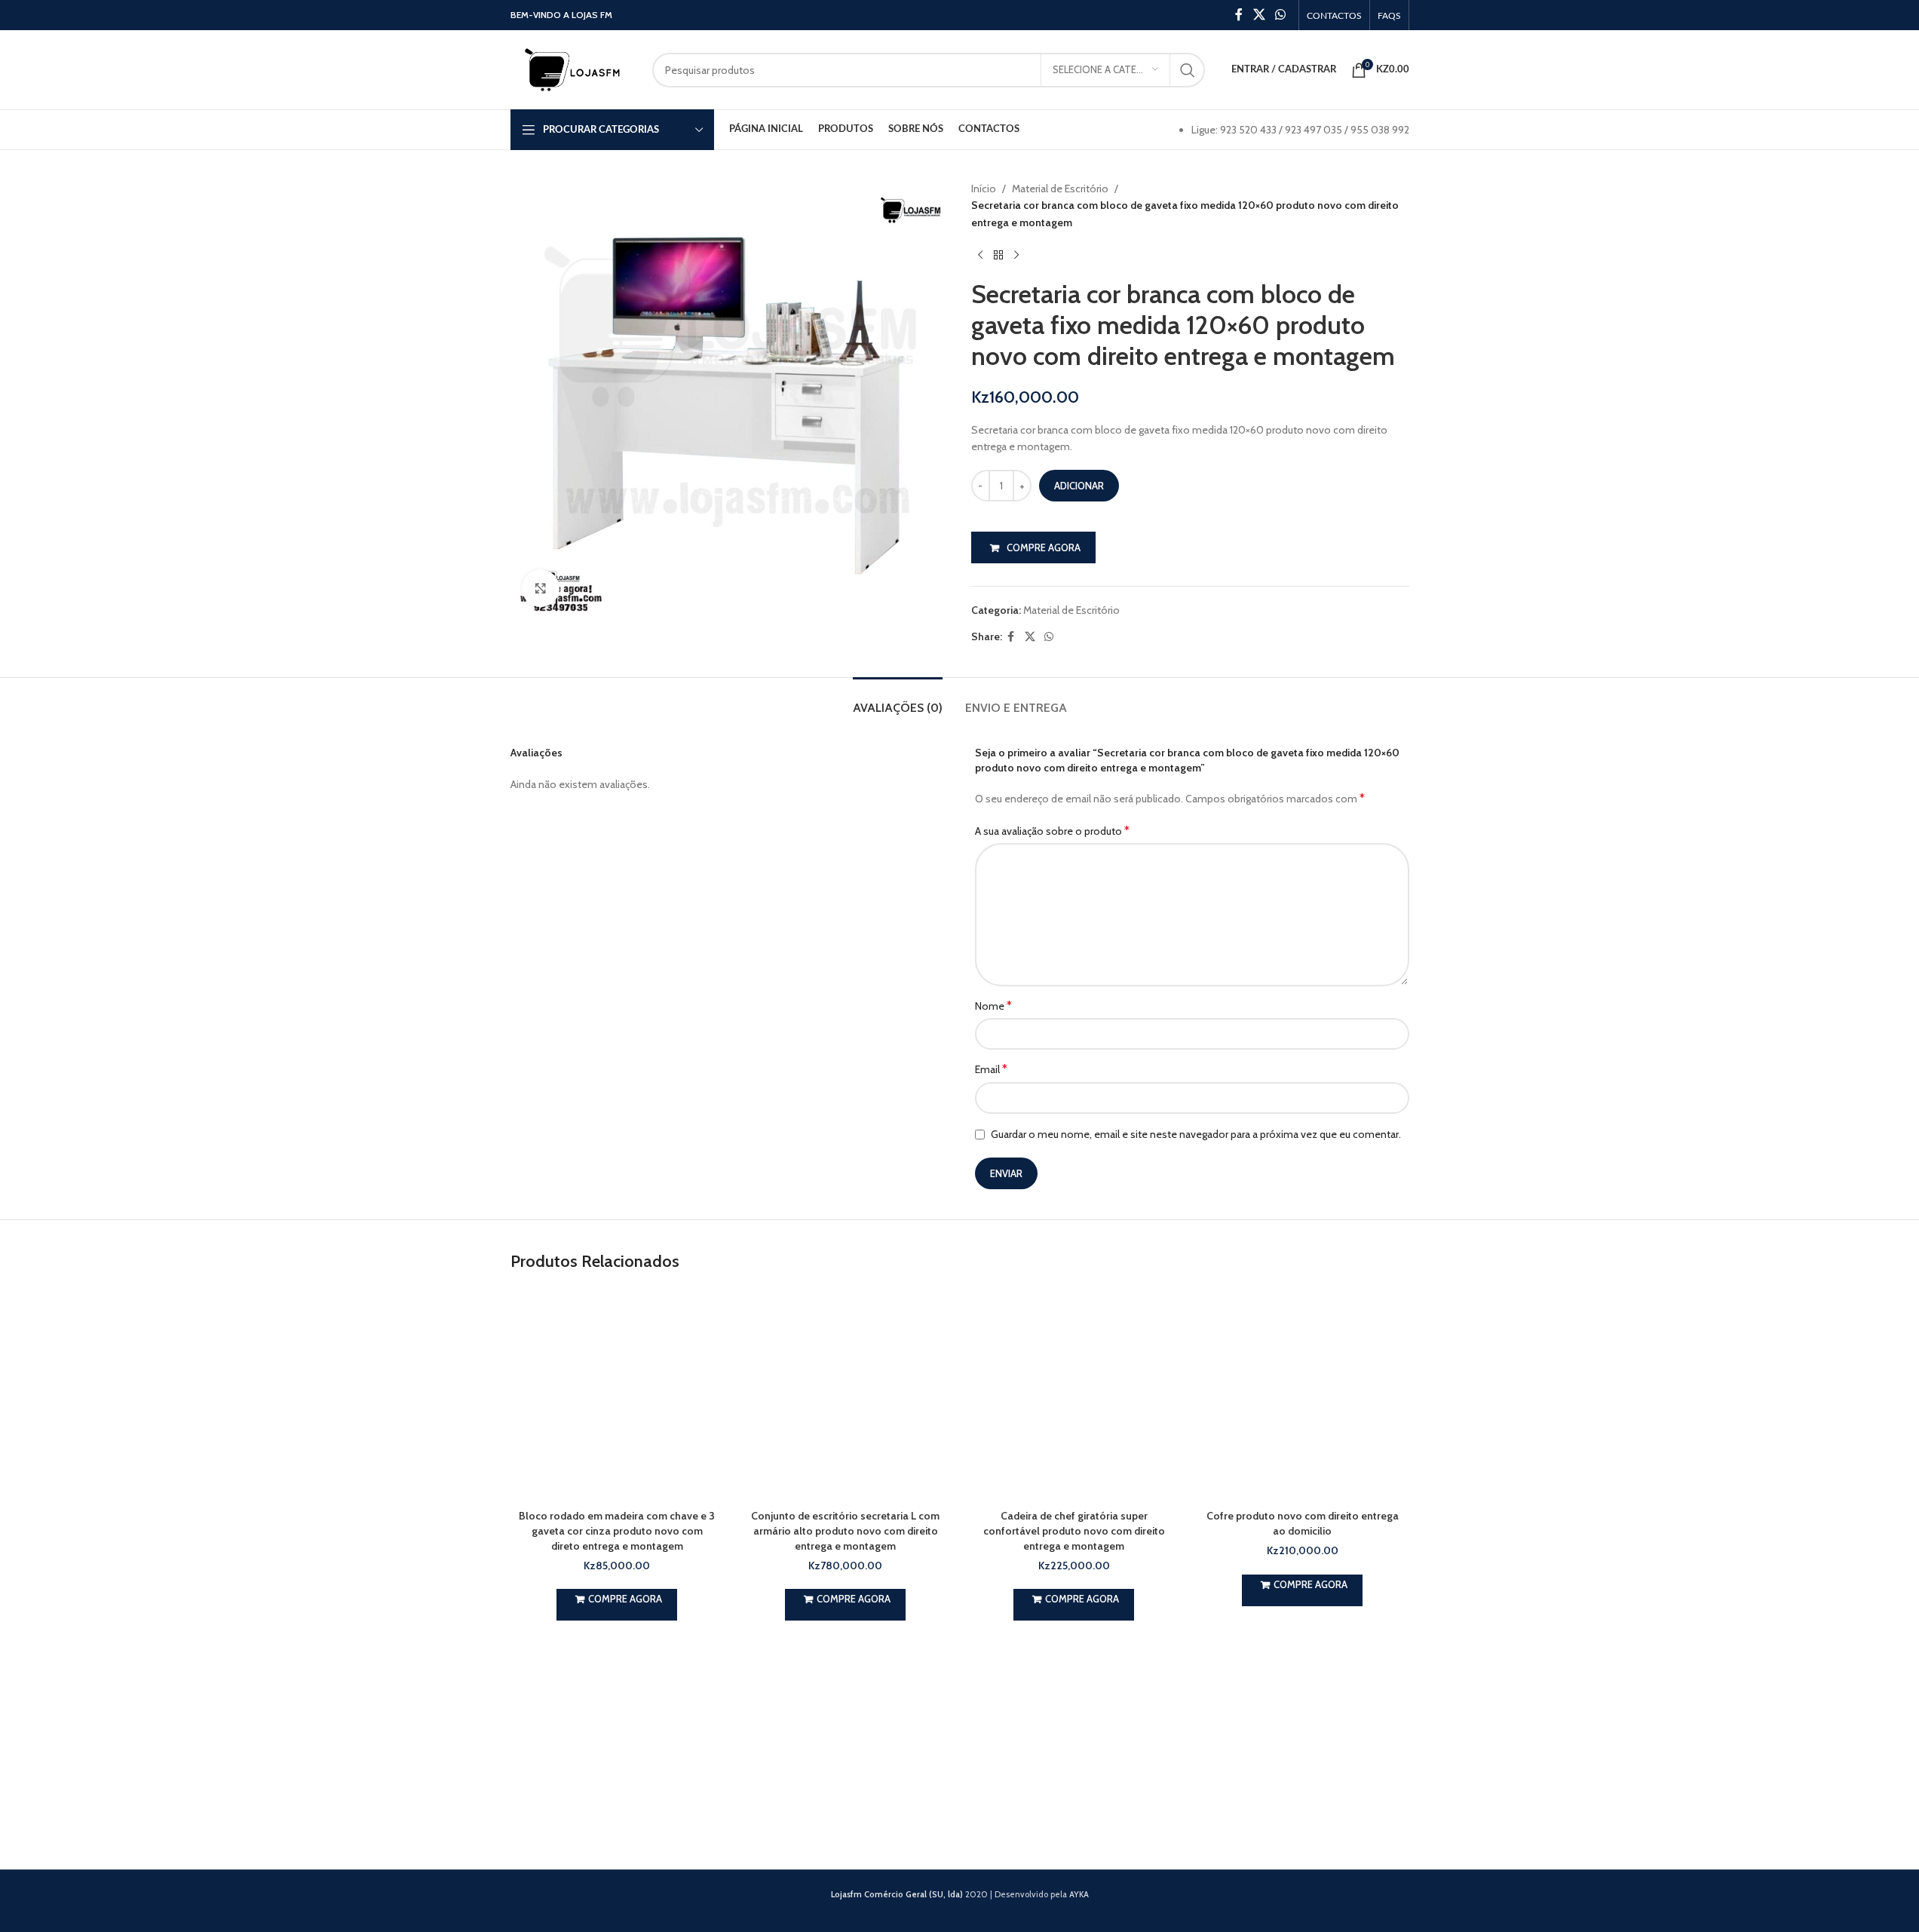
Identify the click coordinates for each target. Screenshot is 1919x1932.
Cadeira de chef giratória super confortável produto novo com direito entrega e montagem (1074, 1530)
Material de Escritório (1060, 189)
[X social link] (1259, 15)
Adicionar (1079, 486)
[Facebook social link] (1239, 15)
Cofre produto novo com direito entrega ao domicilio (1303, 1523)
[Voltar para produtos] (998, 255)
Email (991, 1069)
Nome (993, 1006)
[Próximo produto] (1016, 255)
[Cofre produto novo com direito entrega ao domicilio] (1303, 1395)
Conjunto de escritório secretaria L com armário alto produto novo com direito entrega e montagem (845, 1530)
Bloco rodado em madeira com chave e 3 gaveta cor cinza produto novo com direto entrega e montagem (617, 1530)
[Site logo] (574, 69)
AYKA (1079, 1894)
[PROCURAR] (1188, 70)
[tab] (898, 700)
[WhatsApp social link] (1280, 15)
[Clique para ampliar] (541, 588)
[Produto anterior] (980, 255)
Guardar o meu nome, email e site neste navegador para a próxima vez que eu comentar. (1196, 1134)
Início (984, 189)
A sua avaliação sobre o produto (1052, 831)
